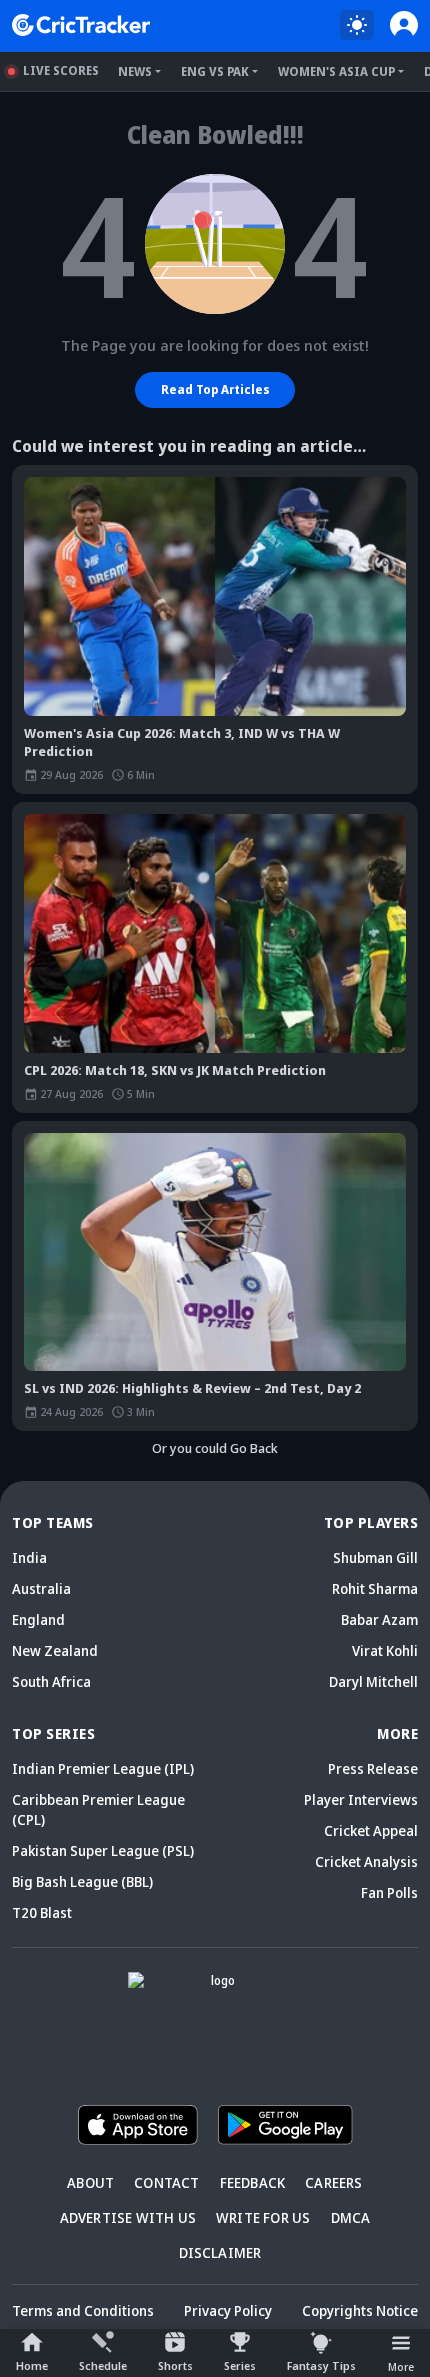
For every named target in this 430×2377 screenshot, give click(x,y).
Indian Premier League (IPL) (103, 1768)
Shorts (175, 2365)
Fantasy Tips (321, 2365)
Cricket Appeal (371, 1830)
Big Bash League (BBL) (82, 1881)
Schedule (103, 2365)
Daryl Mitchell (373, 1681)
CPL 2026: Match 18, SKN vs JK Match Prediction (175, 1070)
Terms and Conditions (83, 2310)
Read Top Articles (215, 389)
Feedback (253, 2182)
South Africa (51, 1681)
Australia (41, 1588)
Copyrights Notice (360, 2310)
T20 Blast (42, 1912)
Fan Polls (389, 1892)
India (29, 1557)
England (38, 1619)
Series (240, 2365)
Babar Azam (379, 1619)
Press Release (373, 1768)
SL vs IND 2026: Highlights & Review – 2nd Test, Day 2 (192, 1388)
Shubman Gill (375, 1557)
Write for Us (263, 2217)
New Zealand (55, 1650)
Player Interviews (361, 1799)
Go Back (254, 1448)
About (90, 2182)
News (135, 71)
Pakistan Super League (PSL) (103, 1850)
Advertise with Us (128, 2217)
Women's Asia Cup (336, 71)
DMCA (351, 2217)
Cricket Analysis (366, 1861)
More (401, 2366)
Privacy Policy (228, 2310)
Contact (166, 2182)
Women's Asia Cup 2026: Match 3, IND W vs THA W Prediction (182, 742)
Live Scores (61, 70)
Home (32, 2365)
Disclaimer (220, 2252)
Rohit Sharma (375, 1588)
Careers (333, 2182)
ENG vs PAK (215, 71)
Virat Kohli (385, 1650)
